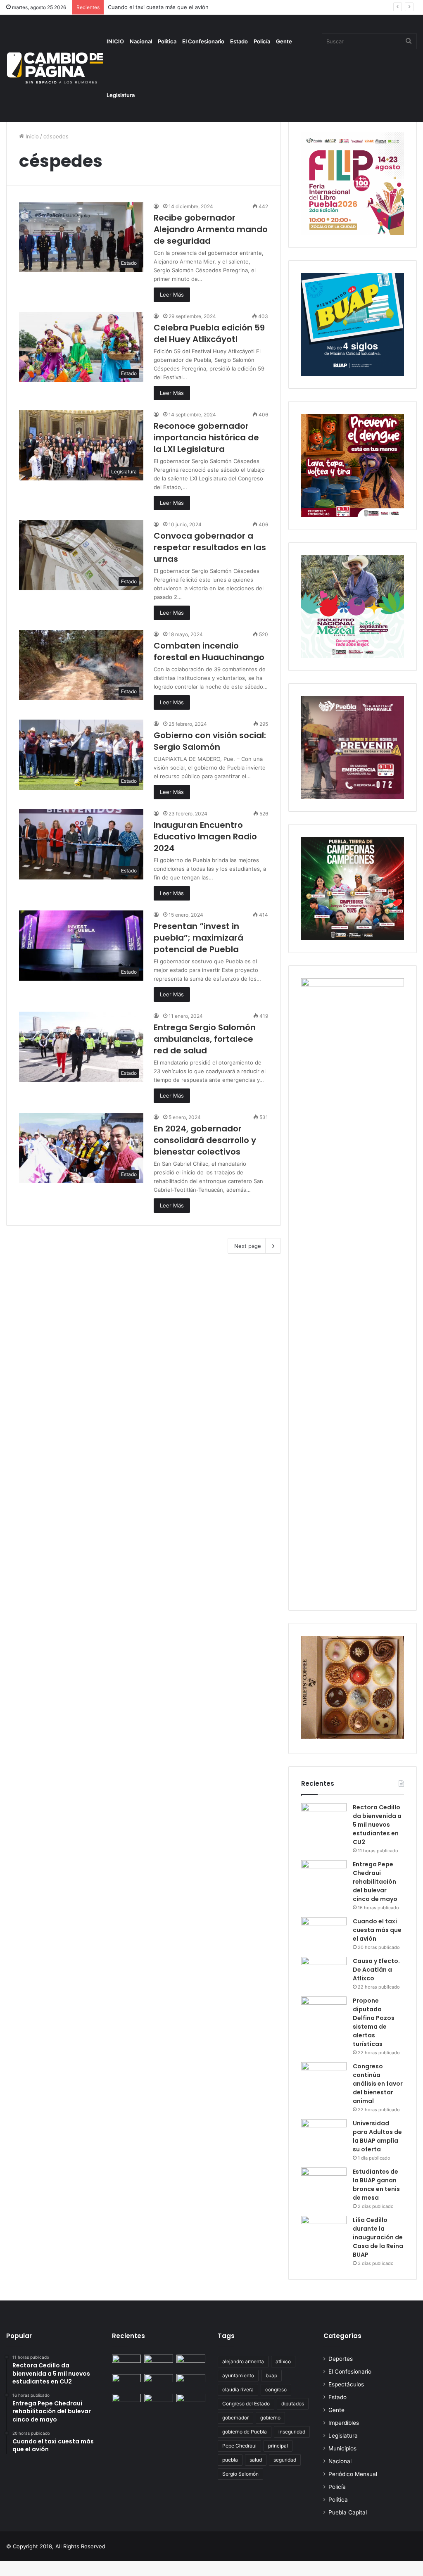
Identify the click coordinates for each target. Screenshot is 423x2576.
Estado (239, 41)
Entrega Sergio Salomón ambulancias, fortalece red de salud (205, 1039)
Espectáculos (346, 2384)
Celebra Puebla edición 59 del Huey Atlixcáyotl (209, 333)
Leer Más (172, 295)
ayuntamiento (238, 2375)
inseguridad (292, 2432)
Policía (262, 41)
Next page (248, 1246)
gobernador (235, 2418)
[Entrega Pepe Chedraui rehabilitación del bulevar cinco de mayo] (324, 1876)
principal (278, 2446)
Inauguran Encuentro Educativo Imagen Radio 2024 (205, 836)
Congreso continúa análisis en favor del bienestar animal (378, 2084)
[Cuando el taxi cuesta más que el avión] (324, 1933)
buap (271, 2375)
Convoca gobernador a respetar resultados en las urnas (210, 547)
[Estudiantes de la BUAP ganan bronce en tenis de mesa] (324, 2183)
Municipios (342, 2448)
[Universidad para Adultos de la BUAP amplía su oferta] (324, 2135)
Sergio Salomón (240, 2474)
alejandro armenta (243, 2361)
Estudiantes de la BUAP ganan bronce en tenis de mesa (376, 2185)
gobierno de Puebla (245, 2432)
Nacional (141, 41)
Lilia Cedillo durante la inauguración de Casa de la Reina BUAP (378, 2237)
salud (256, 2460)
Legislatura (121, 95)
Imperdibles (344, 2423)
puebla (230, 2460)
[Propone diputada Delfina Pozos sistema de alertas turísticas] (324, 2012)
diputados (293, 2404)
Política (167, 41)
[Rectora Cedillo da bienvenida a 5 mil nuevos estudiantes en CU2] (324, 1819)
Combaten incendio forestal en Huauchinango (209, 651)
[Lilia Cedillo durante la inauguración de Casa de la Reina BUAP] (324, 2231)
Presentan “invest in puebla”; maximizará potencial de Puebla (198, 938)
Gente (284, 41)
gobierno (270, 2418)
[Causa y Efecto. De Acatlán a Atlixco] (324, 1972)
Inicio (31, 136)
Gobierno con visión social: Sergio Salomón (210, 741)
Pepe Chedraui (239, 2446)
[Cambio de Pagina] (55, 68)
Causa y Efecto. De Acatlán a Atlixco (376, 1970)
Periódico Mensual (353, 2474)
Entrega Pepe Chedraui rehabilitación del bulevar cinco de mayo (375, 1882)
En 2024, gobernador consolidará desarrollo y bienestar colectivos (205, 1140)
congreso (276, 2389)
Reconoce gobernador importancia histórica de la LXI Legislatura (206, 437)
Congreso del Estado (246, 2404)
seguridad (285, 2460)
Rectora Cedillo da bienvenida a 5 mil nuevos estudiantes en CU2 (377, 1825)
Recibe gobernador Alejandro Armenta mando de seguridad (211, 229)
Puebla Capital (348, 2512)
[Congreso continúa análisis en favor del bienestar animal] (324, 2078)
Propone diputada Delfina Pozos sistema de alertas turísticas (374, 2022)
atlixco (283, 2361)
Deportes (341, 2359)
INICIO (115, 41)
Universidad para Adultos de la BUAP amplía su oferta (377, 2136)
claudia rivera (238, 2389)
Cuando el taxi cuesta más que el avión (377, 1930)
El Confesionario (203, 41)
